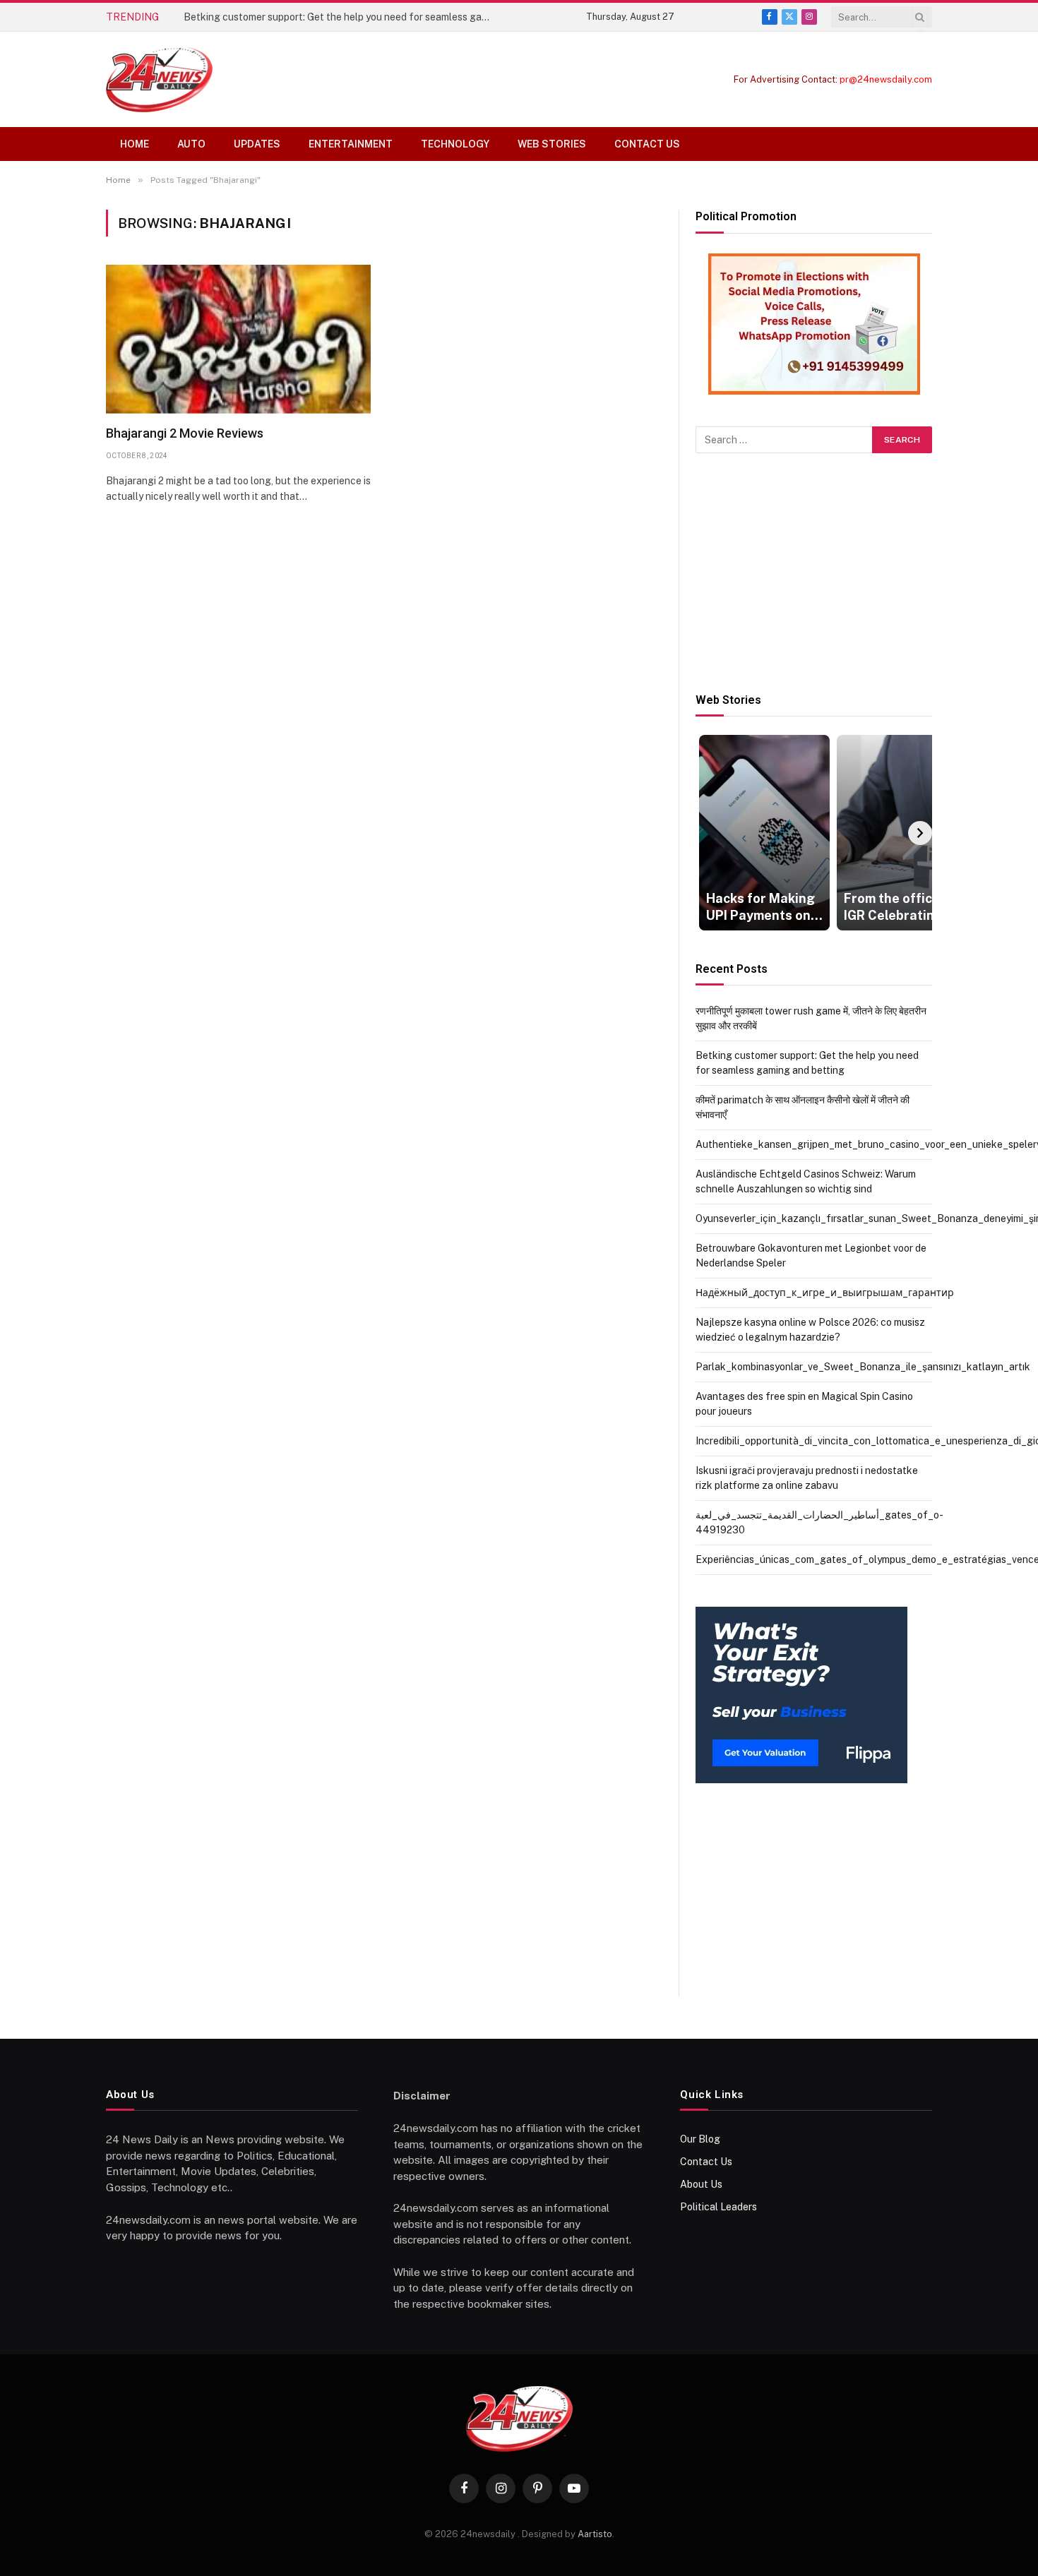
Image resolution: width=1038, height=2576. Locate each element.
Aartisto (595, 2534)
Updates (257, 144)
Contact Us (647, 144)
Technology (455, 144)
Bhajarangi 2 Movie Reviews (185, 433)
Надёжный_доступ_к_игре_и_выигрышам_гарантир (825, 1293)
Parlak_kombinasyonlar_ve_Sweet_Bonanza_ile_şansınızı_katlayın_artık (863, 1367)
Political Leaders (718, 2207)
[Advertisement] (814, 573)
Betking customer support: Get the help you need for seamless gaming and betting (342, 17)
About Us (701, 2184)
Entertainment (351, 144)
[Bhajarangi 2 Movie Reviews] (238, 339)
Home (135, 144)
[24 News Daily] (159, 79)
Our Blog (700, 2139)
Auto (191, 144)
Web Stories (552, 144)
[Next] (920, 833)
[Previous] (708, 833)
